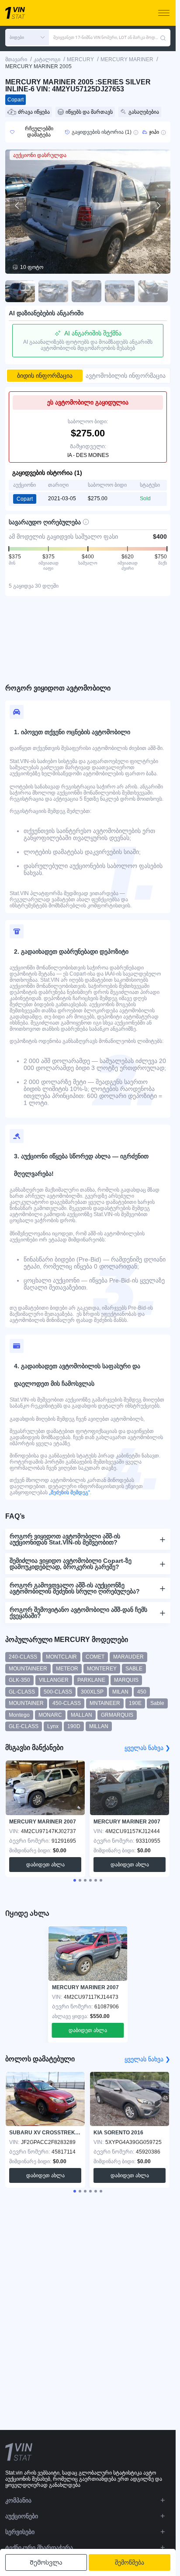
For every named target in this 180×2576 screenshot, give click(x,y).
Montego (19, 1715)
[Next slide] (158, 206)
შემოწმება (130, 2562)
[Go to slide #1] (20, 291)
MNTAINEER (105, 1703)
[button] (27, 38)
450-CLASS (67, 1703)
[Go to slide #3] (87, 291)
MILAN (120, 1692)
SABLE (134, 1669)
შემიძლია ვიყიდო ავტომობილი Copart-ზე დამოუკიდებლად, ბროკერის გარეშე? (71, 1564)
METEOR (67, 1669)
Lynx (53, 1726)
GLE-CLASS (24, 1726)
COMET (95, 1657)
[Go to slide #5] (153, 291)
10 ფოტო (32, 267)
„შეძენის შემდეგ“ (69, 1492)
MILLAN (99, 1726)
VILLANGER (54, 1680)
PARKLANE (91, 1680)
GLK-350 (19, 1680)
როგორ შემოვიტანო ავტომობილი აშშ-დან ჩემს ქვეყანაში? (78, 1613)
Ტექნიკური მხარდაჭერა (39, 2548)
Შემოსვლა (46, 2562)
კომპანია (18, 2500)
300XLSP (92, 1692)
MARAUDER (128, 1657)
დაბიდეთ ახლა (45, 1865)
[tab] (75, 1880)
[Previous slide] (17, 206)
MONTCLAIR (61, 1657)
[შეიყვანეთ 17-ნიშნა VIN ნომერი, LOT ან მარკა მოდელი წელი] (163, 38)
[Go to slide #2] (53, 291)
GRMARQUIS (117, 1715)
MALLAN (81, 1715)
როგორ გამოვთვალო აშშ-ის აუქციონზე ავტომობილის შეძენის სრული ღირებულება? (75, 1588)
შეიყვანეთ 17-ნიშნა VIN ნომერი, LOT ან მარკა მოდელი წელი (107, 37)
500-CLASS (58, 1692)
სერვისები (20, 2532)
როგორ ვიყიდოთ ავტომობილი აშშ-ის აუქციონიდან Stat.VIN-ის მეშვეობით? (65, 1539)
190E (135, 1703)
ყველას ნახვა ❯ (147, 1748)
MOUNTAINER (26, 1703)
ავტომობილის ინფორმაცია (126, 376)
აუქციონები (22, 2516)
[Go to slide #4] (120, 291)
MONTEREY (102, 1669)
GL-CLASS (22, 1692)
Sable (157, 1703)
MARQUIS (126, 1680)
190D (74, 1726)
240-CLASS (23, 1657)
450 (142, 1692)
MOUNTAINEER (28, 1669)
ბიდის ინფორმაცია (45, 376)
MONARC (50, 1715)
